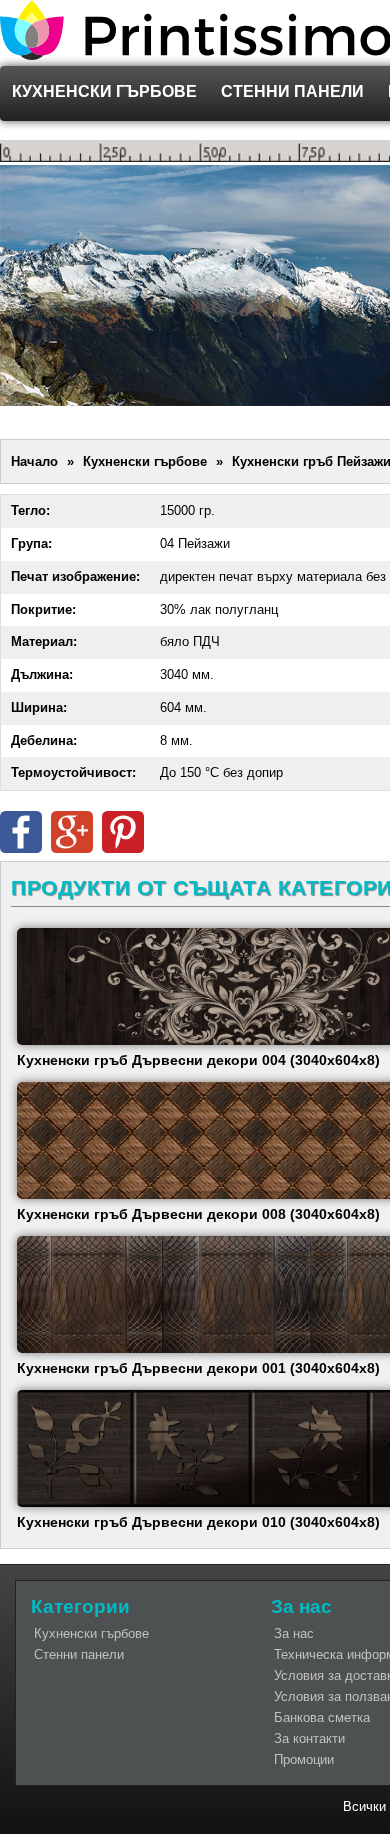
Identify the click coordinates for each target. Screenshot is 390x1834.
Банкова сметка (322, 1717)
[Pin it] (123, 848)
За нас (294, 1633)
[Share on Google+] (72, 848)
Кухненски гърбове (104, 91)
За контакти (309, 1738)
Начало (34, 461)
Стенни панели (292, 91)
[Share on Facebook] (21, 848)
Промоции (304, 1759)
